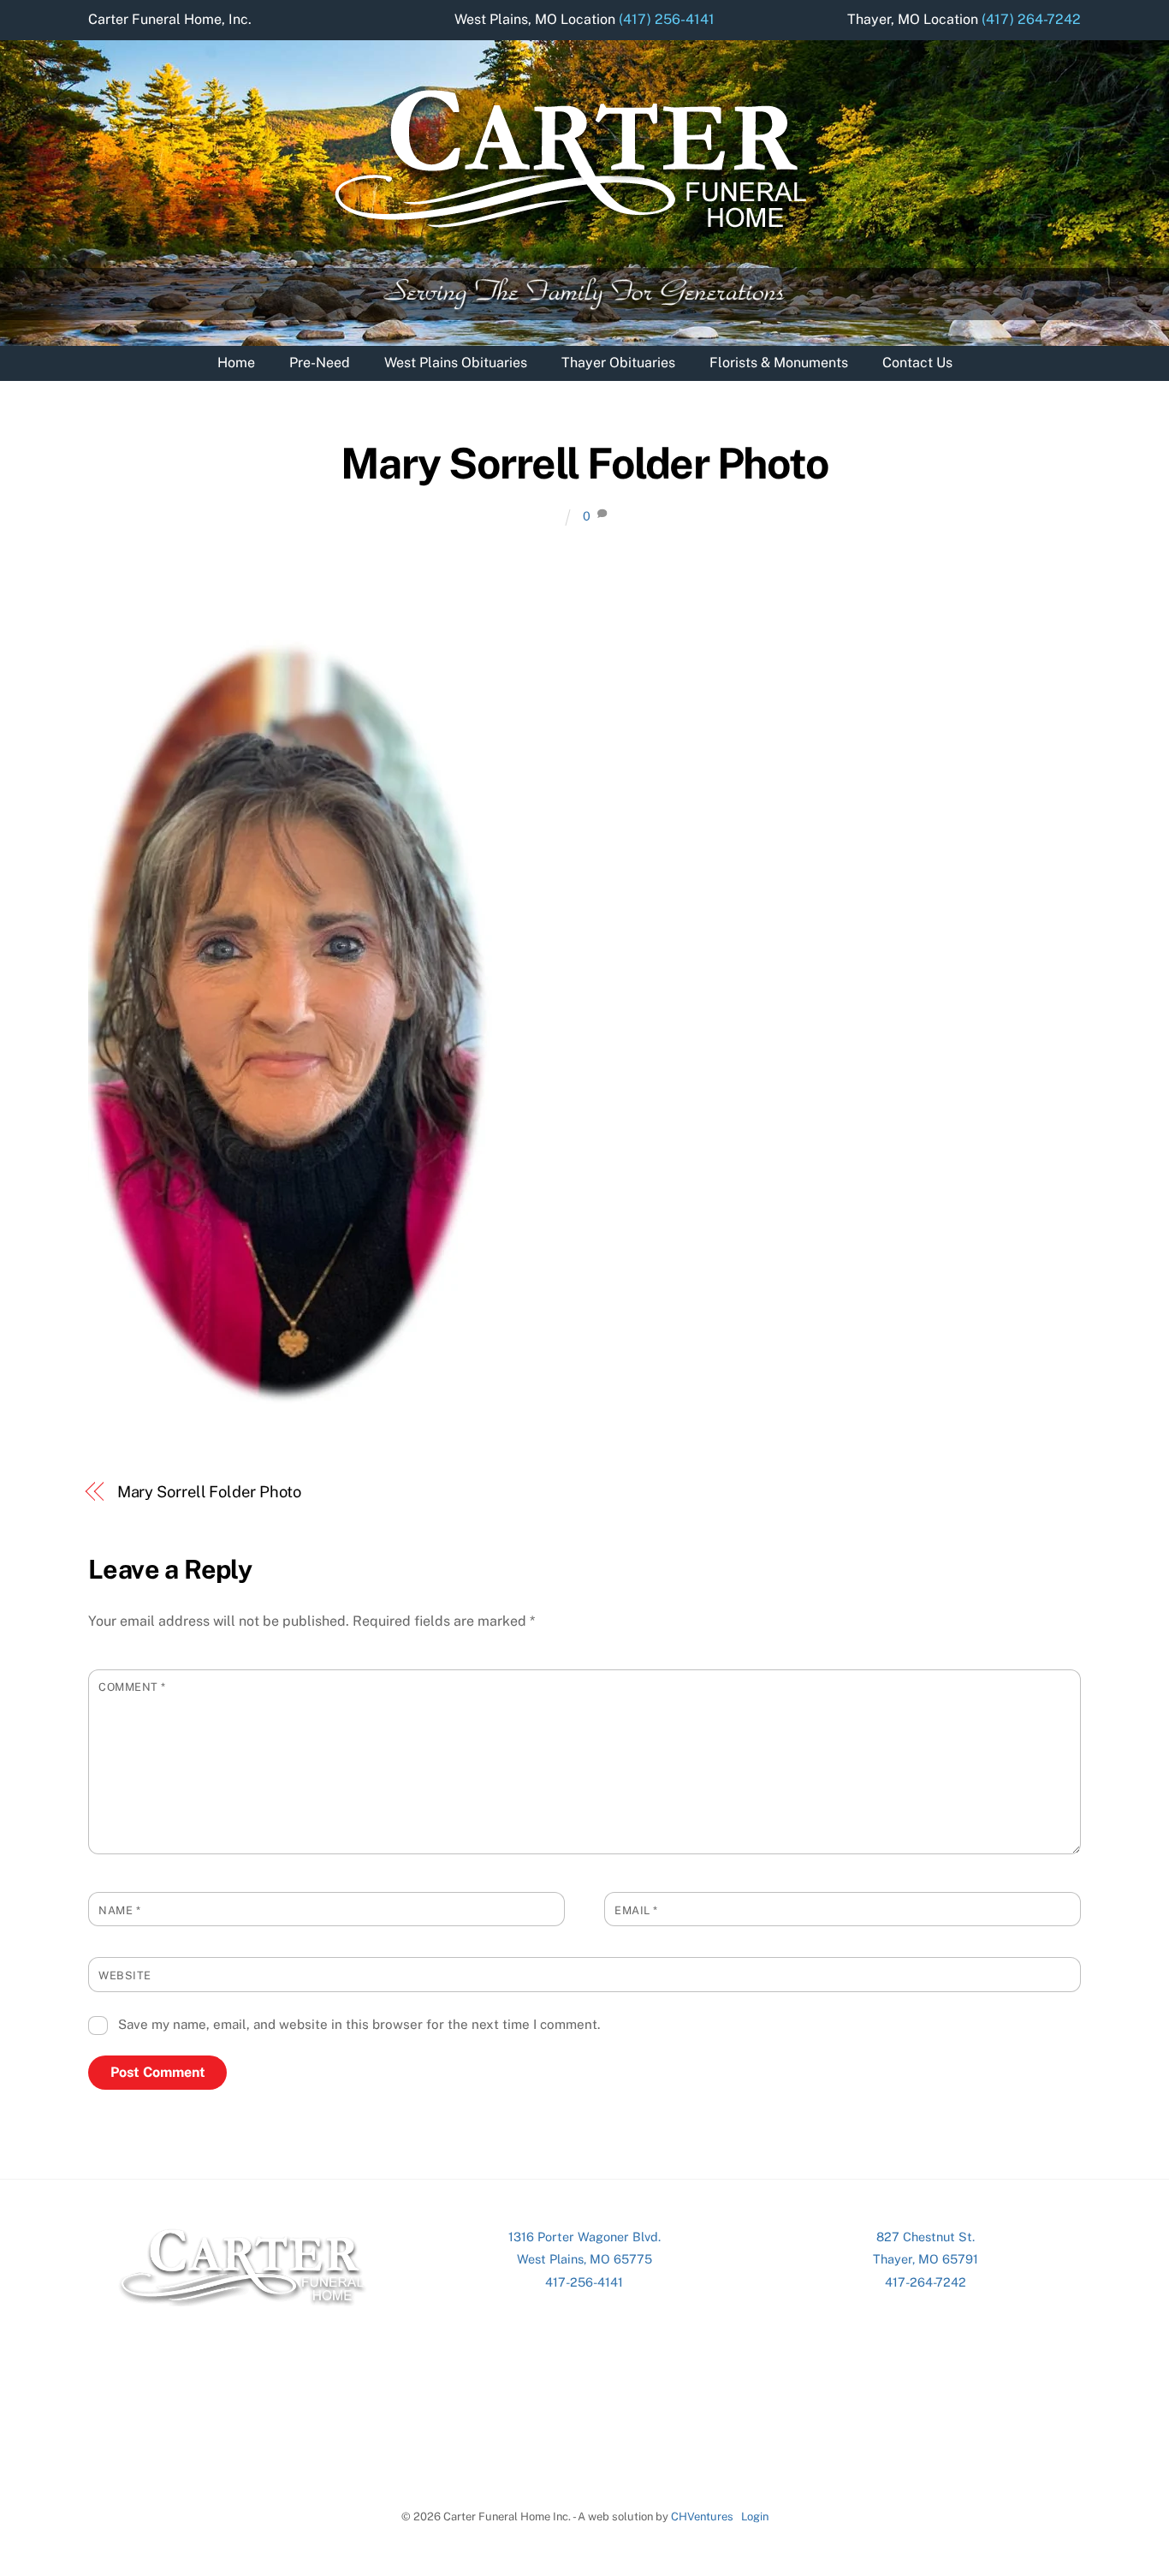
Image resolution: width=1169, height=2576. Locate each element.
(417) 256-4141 (667, 19)
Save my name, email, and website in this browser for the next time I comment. (359, 2024)
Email (636, 1910)
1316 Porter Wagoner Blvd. (584, 2237)
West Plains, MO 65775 (584, 2259)
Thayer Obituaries (618, 363)
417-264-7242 (926, 2282)
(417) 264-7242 (1031, 19)
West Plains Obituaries (456, 363)
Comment (132, 1687)
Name (119, 1910)
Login (755, 2517)
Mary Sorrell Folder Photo (585, 463)
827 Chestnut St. (926, 2237)
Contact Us (917, 363)
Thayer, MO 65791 (926, 2259)
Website (125, 1975)
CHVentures (702, 2517)
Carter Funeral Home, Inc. (170, 19)
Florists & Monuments (779, 363)
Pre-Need (320, 363)
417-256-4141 (584, 2282)
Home (236, 363)
